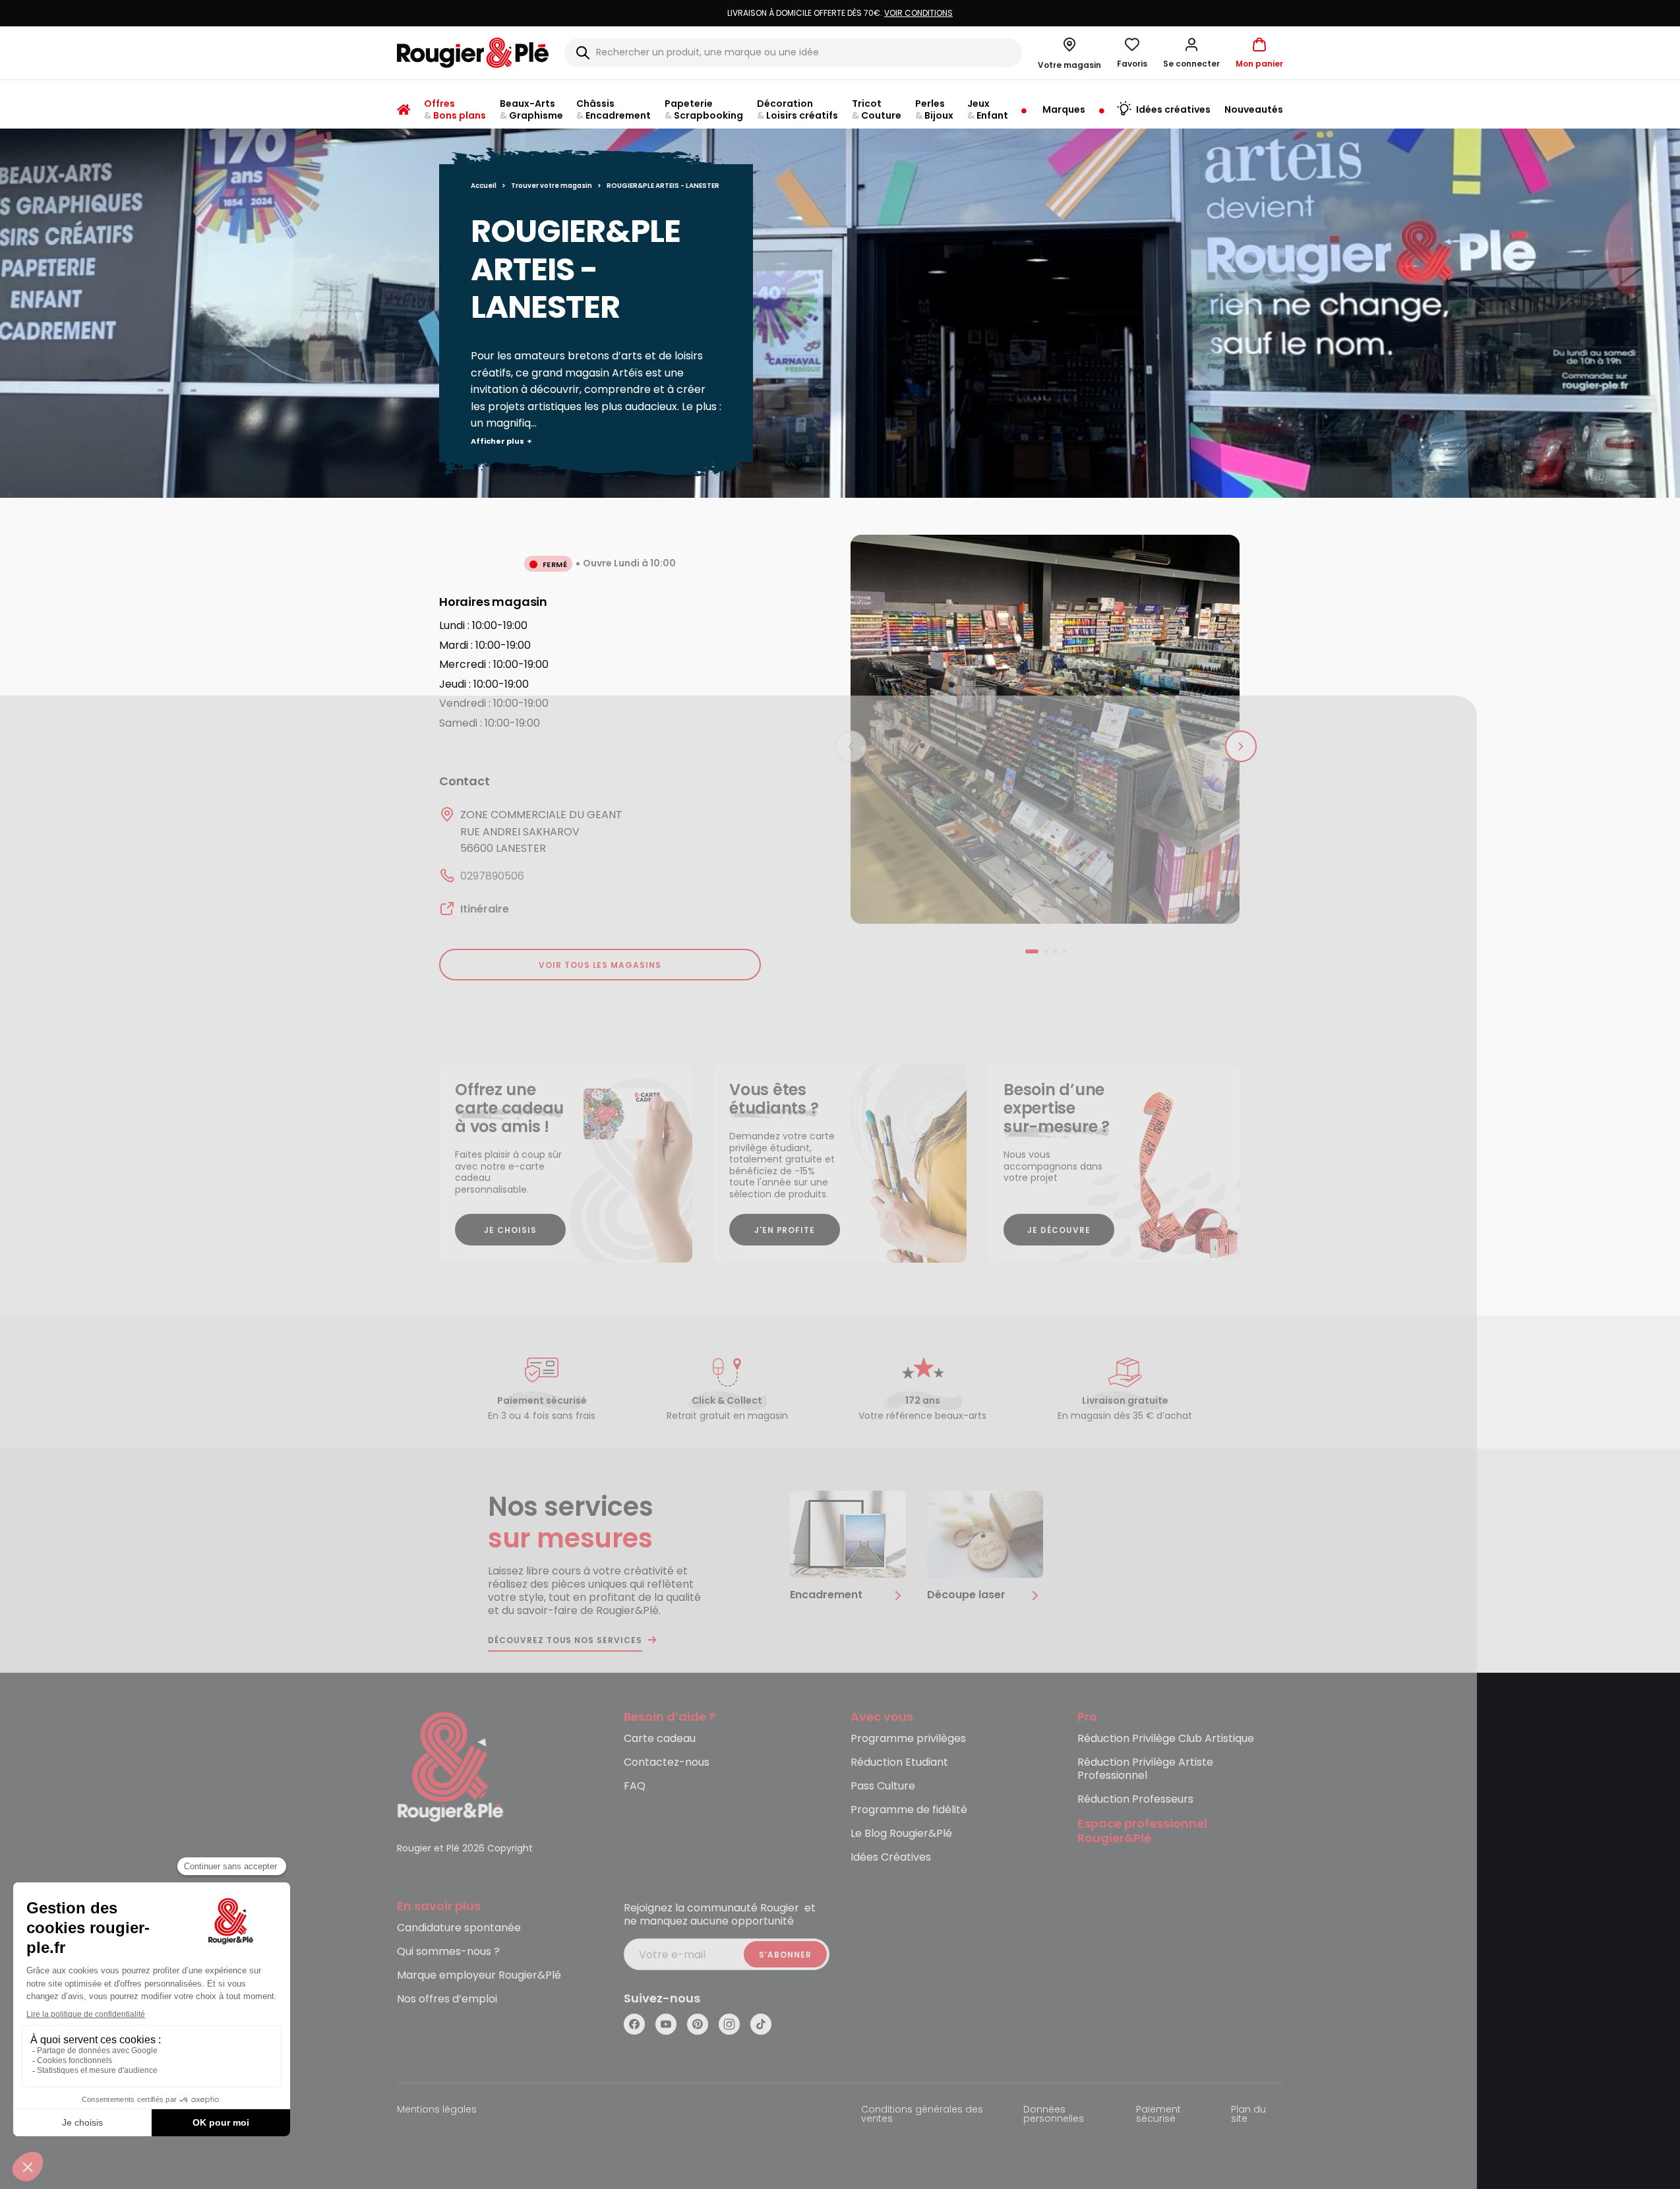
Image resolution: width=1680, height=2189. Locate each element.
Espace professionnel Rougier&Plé (1142, 1832)
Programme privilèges (908, 1739)
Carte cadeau (660, 1739)
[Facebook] (634, 2024)
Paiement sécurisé (1158, 2115)
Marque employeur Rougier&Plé (479, 1976)
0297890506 (492, 876)
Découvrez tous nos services (565, 1640)
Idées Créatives (891, 1858)
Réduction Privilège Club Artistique (1166, 1739)
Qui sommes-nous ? (448, 1952)
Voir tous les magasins (600, 965)
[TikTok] (761, 2024)
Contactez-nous (667, 1763)
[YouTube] (666, 2024)
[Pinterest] (698, 2024)
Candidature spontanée (459, 1928)
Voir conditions (918, 13)
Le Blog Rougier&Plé (901, 1834)
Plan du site (1248, 2115)
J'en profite (785, 1230)
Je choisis (510, 1230)
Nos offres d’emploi (447, 1999)
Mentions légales (437, 2110)
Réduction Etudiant (899, 1763)
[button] (1191, 53)
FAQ (635, 1786)
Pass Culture (883, 1786)
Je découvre (1059, 1230)
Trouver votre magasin (552, 186)
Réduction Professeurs (1135, 1800)
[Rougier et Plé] (450, 1766)
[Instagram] (729, 2024)
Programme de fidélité (909, 1810)
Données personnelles (1054, 2115)
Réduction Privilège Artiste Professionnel (1145, 1769)
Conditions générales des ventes (922, 2115)
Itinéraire (485, 909)
